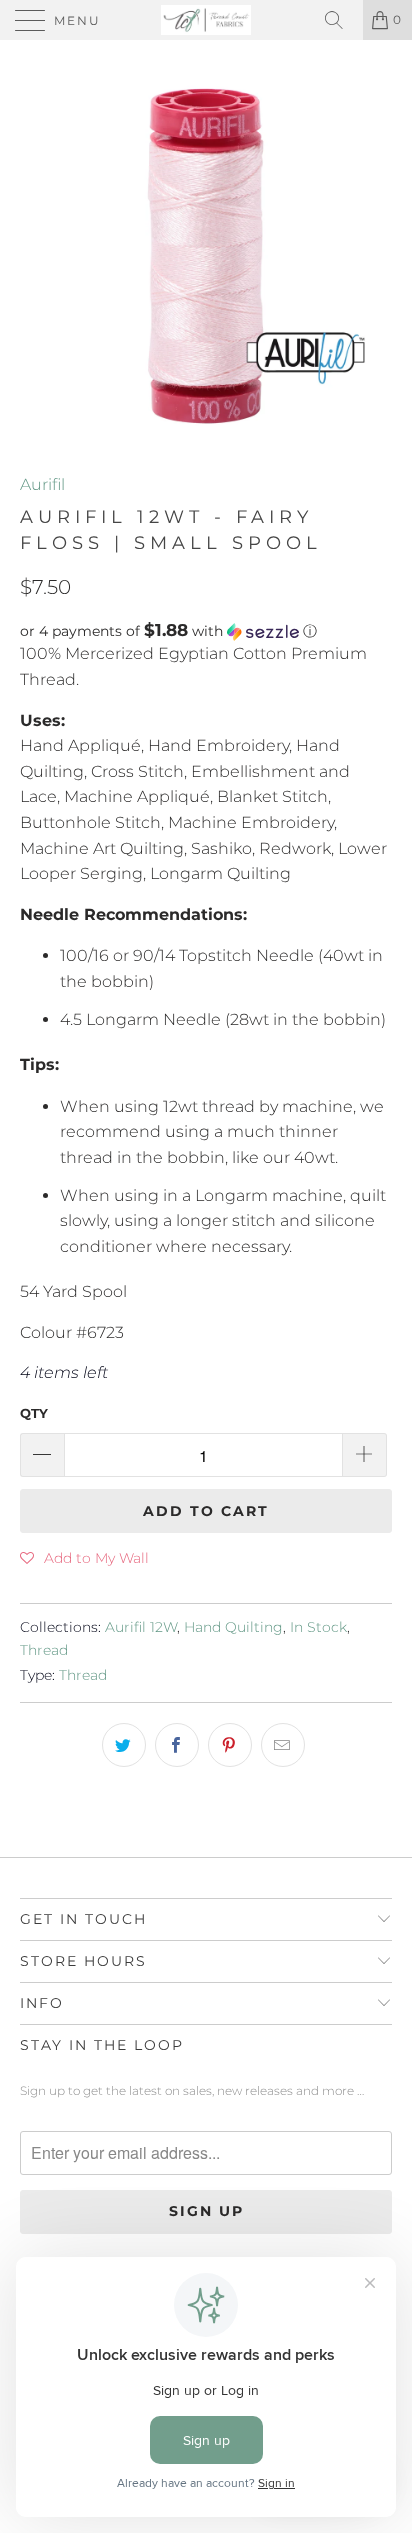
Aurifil (42, 484)
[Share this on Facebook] (177, 1745)
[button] (206, 631)
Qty (34, 1413)
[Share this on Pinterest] (230, 1745)
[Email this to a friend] (283, 1745)
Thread (44, 1650)
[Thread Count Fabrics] (206, 20)
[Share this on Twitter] (124, 1745)
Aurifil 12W (141, 1627)
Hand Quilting (233, 1627)
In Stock (318, 1627)
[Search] (341, 20)
